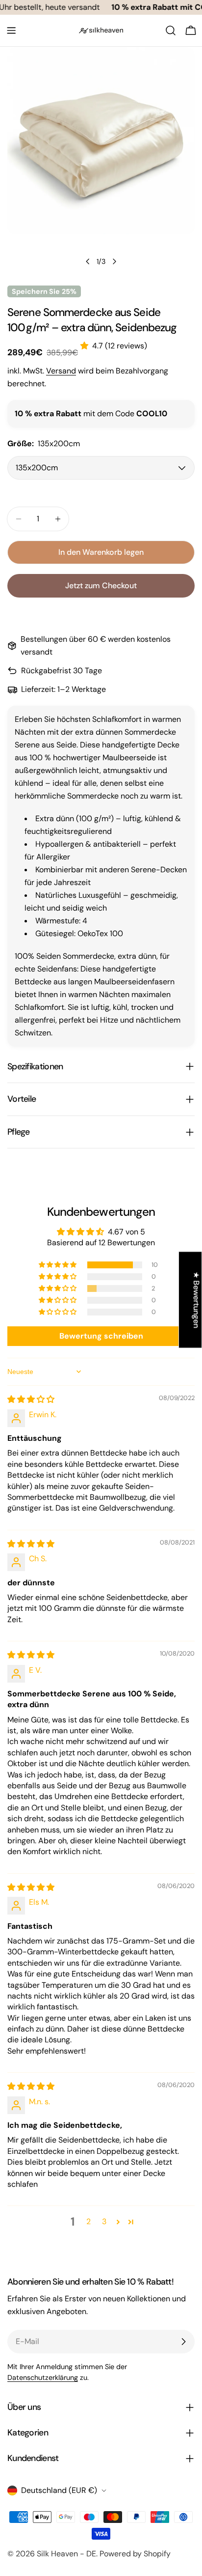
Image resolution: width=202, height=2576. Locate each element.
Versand (61, 371)
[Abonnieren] (183, 2342)
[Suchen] (171, 30)
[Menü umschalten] (11, 30)
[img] (31, 1399)
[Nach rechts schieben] (114, 261)
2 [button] (88, 2221)
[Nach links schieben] (88, 261)
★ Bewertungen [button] (196, 1300)
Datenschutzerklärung (43, 2377)
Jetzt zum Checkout (101, 586)
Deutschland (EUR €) (59, 2490)
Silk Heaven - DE (66, 2554)
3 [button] (104, 2221)
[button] (86, 346)
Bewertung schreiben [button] (101, 1336)
